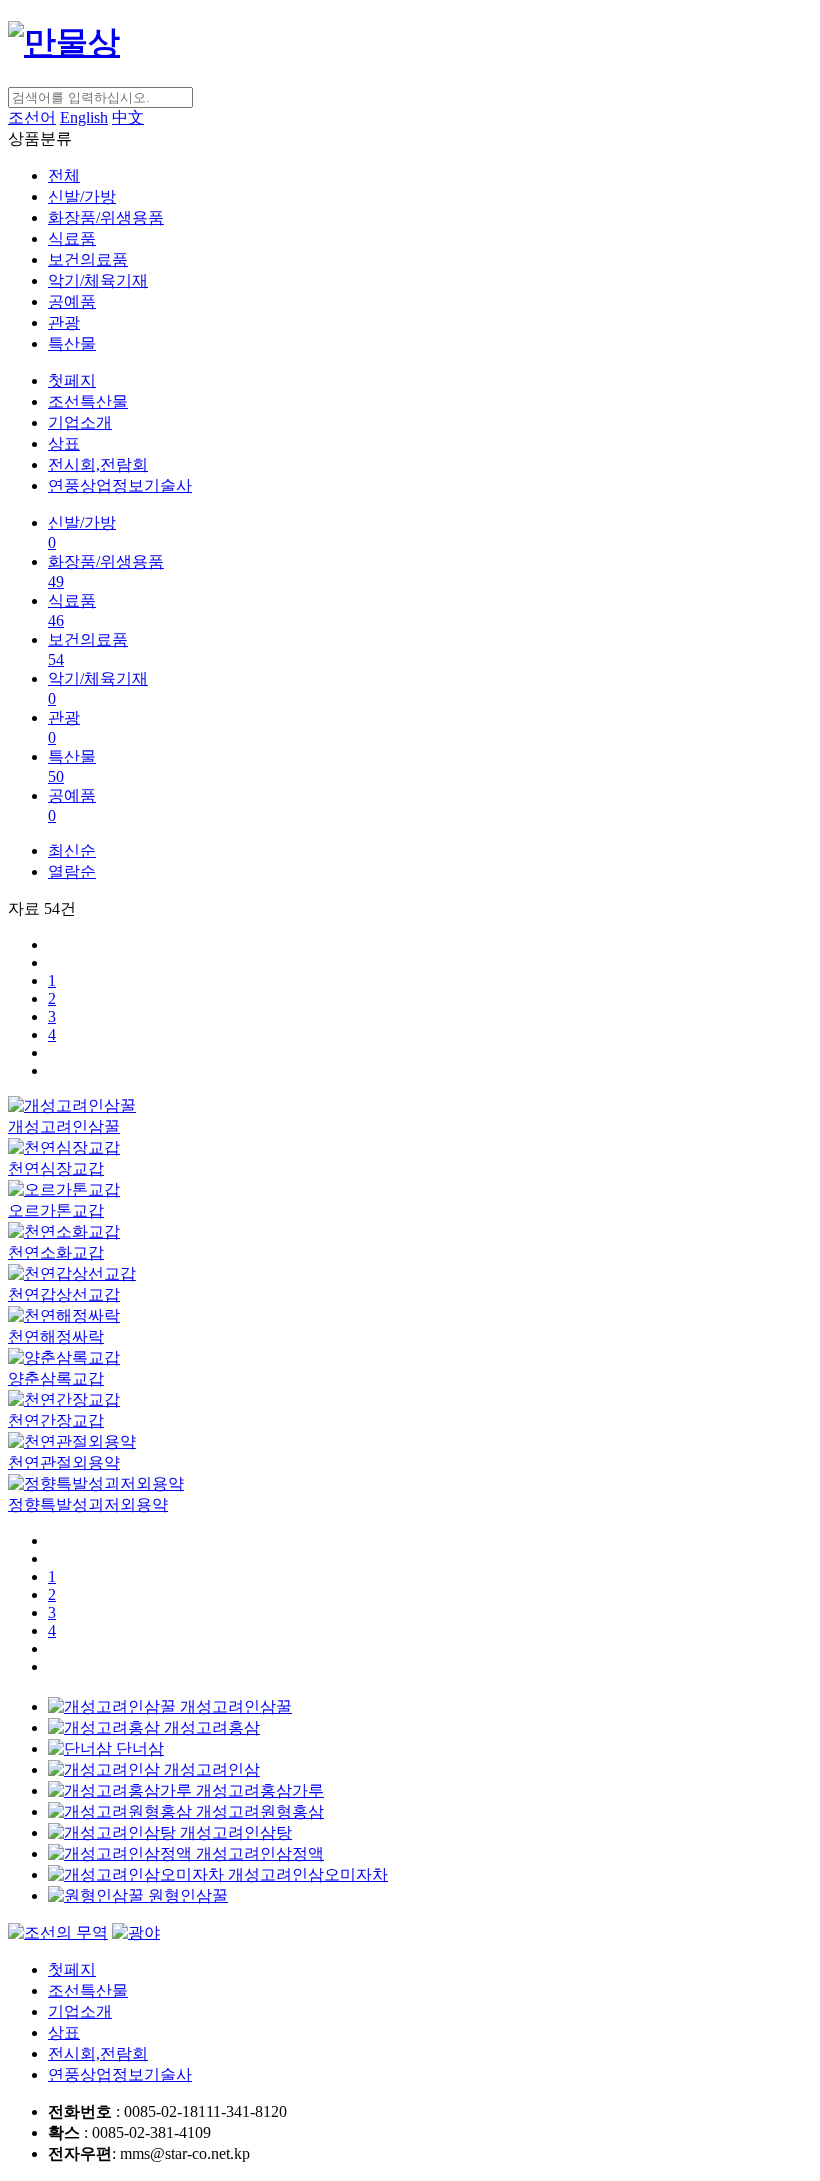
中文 (128, 117)
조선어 (32, 117)
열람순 (72, 871)
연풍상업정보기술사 (120, 485)
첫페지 (72, 380)
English (84, 117)
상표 (64, 443)
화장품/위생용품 (106, 217)
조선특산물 (88, 401)
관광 (64, 322)
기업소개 (80, 422)
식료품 (72, 238)
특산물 (72, 343)
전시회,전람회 (98, 464)
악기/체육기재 (98, 280)
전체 (64, 175)
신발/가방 (82, 196)
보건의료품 (88, 259)
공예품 (72, 301)
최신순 (72, 850)
